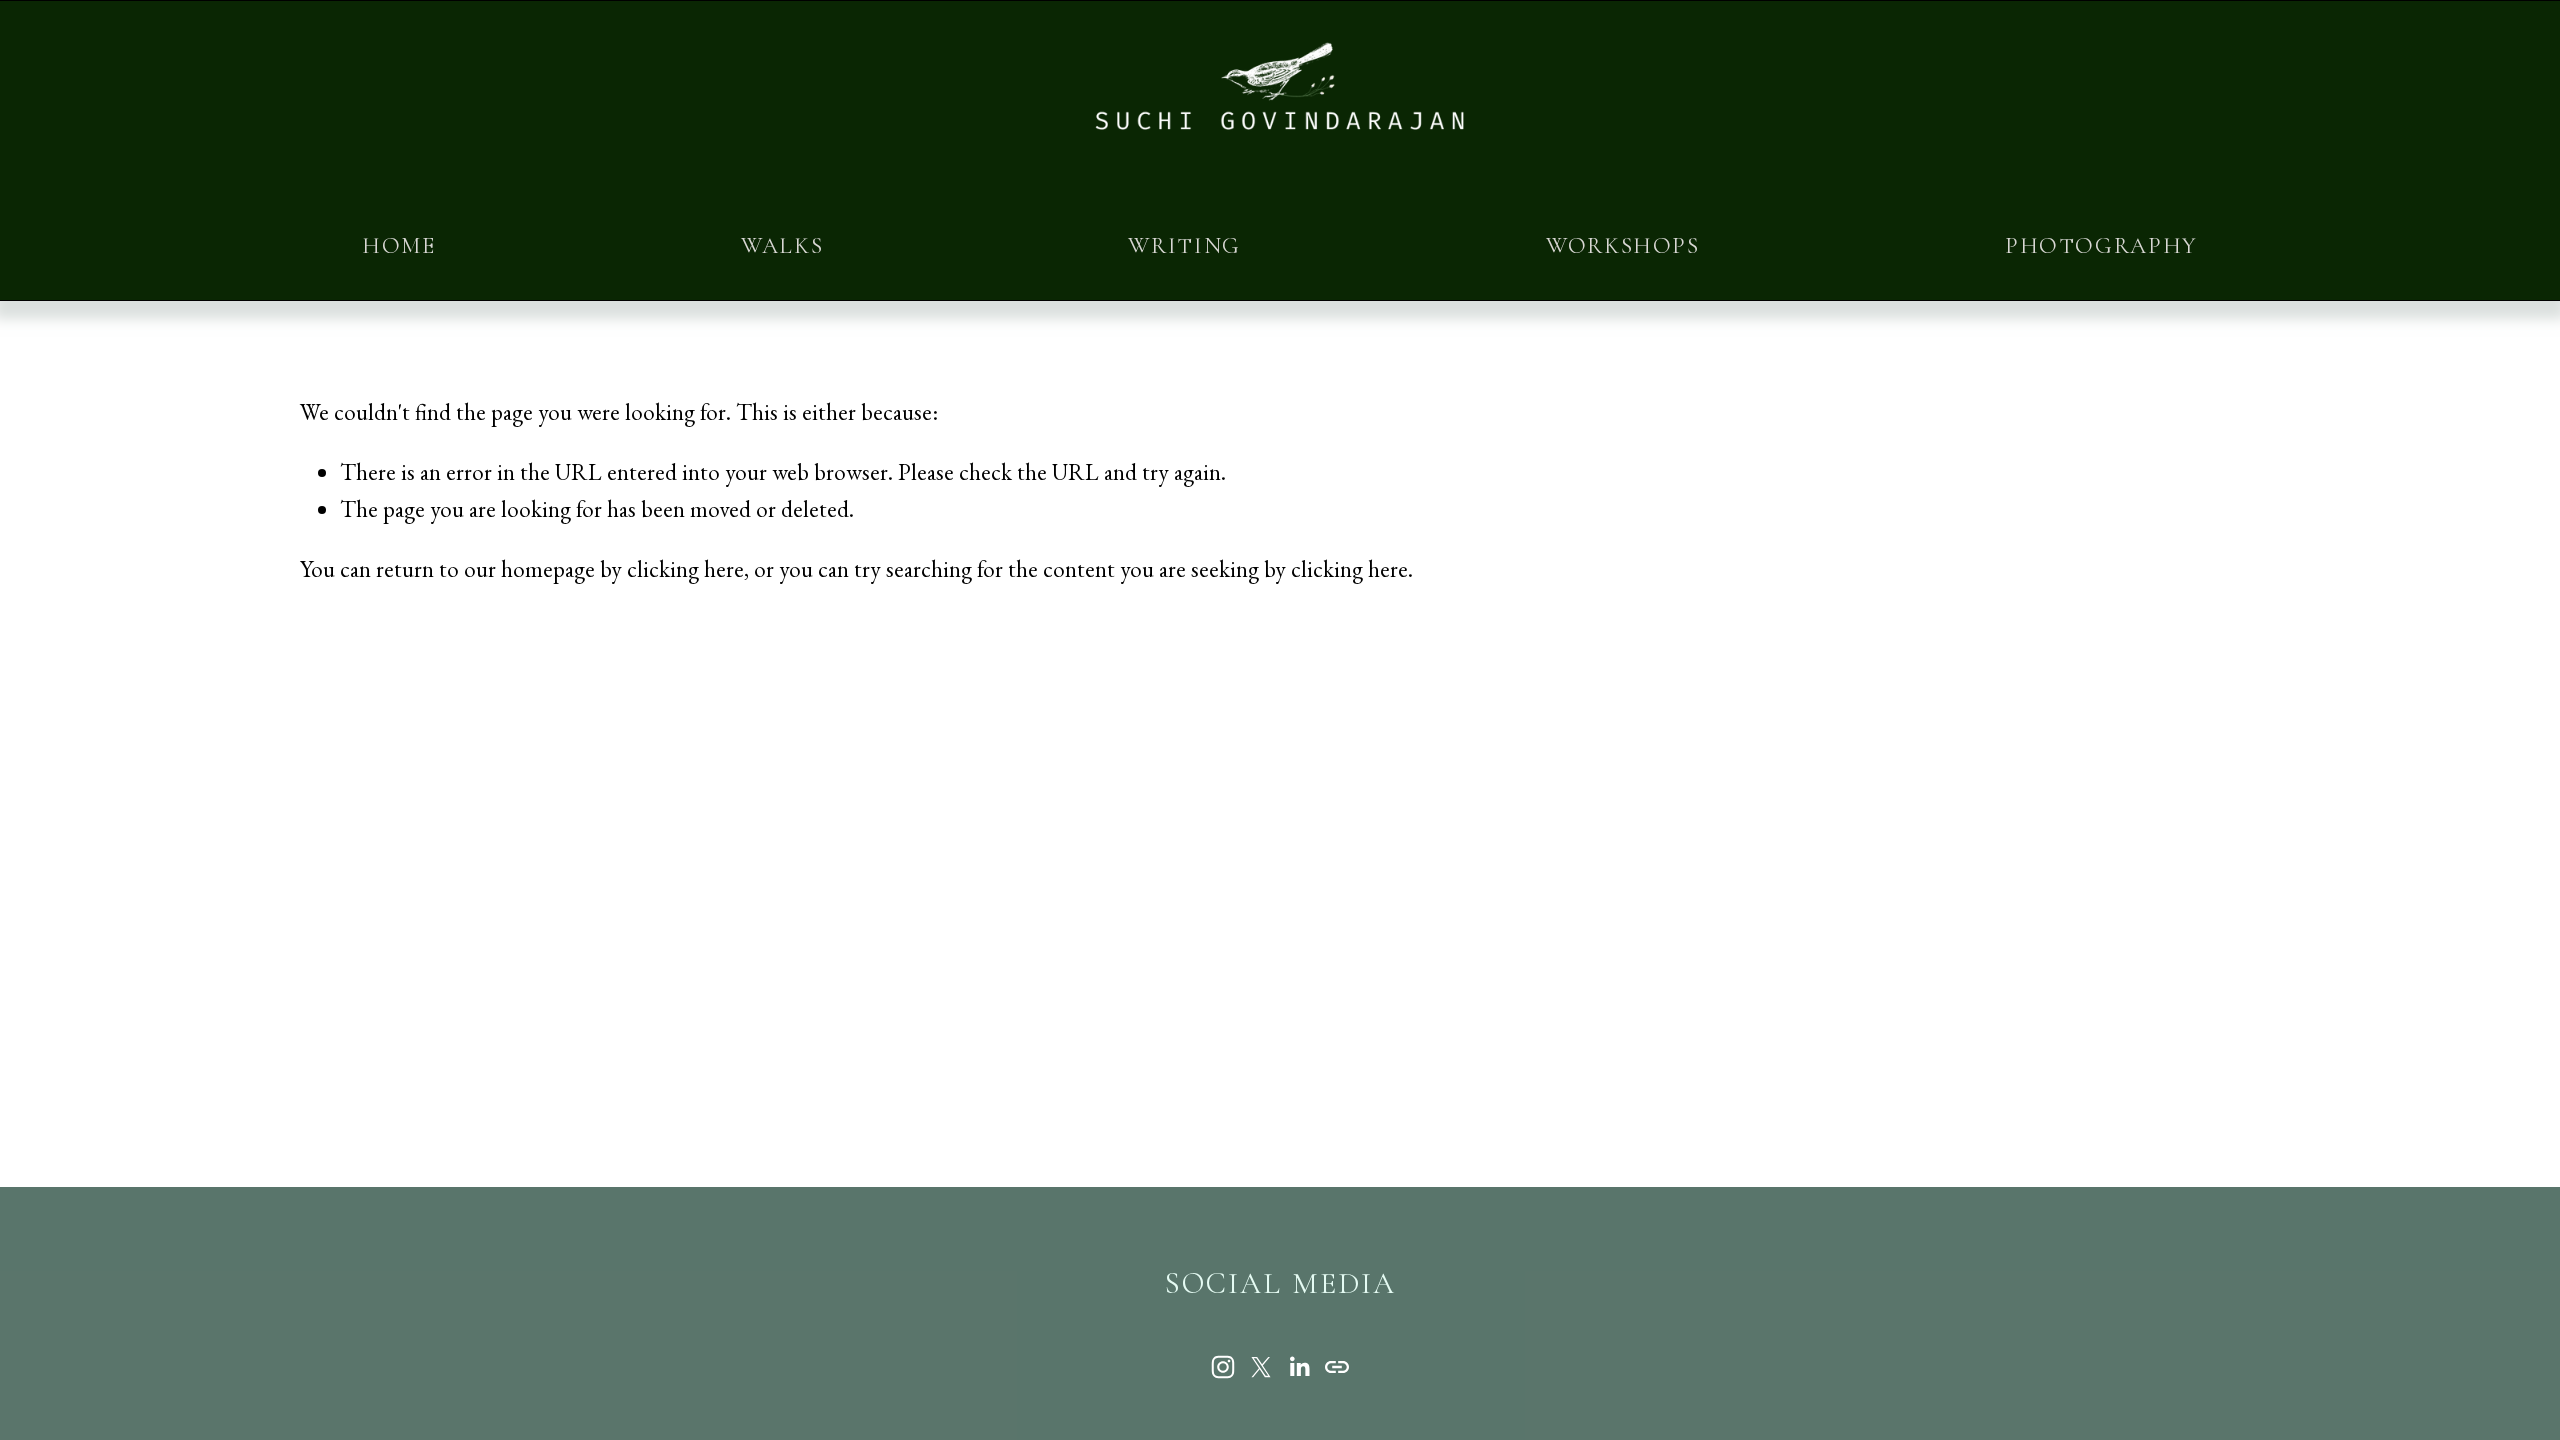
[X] (1261, 1367)
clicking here (685, 569)
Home (398, 246)
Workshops (1623, 246)
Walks (782, 246)
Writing (1184, 246)
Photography (2101, 246)
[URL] (1337, 1367)
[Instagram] (1223, 1367)
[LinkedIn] (1299, 1367)
